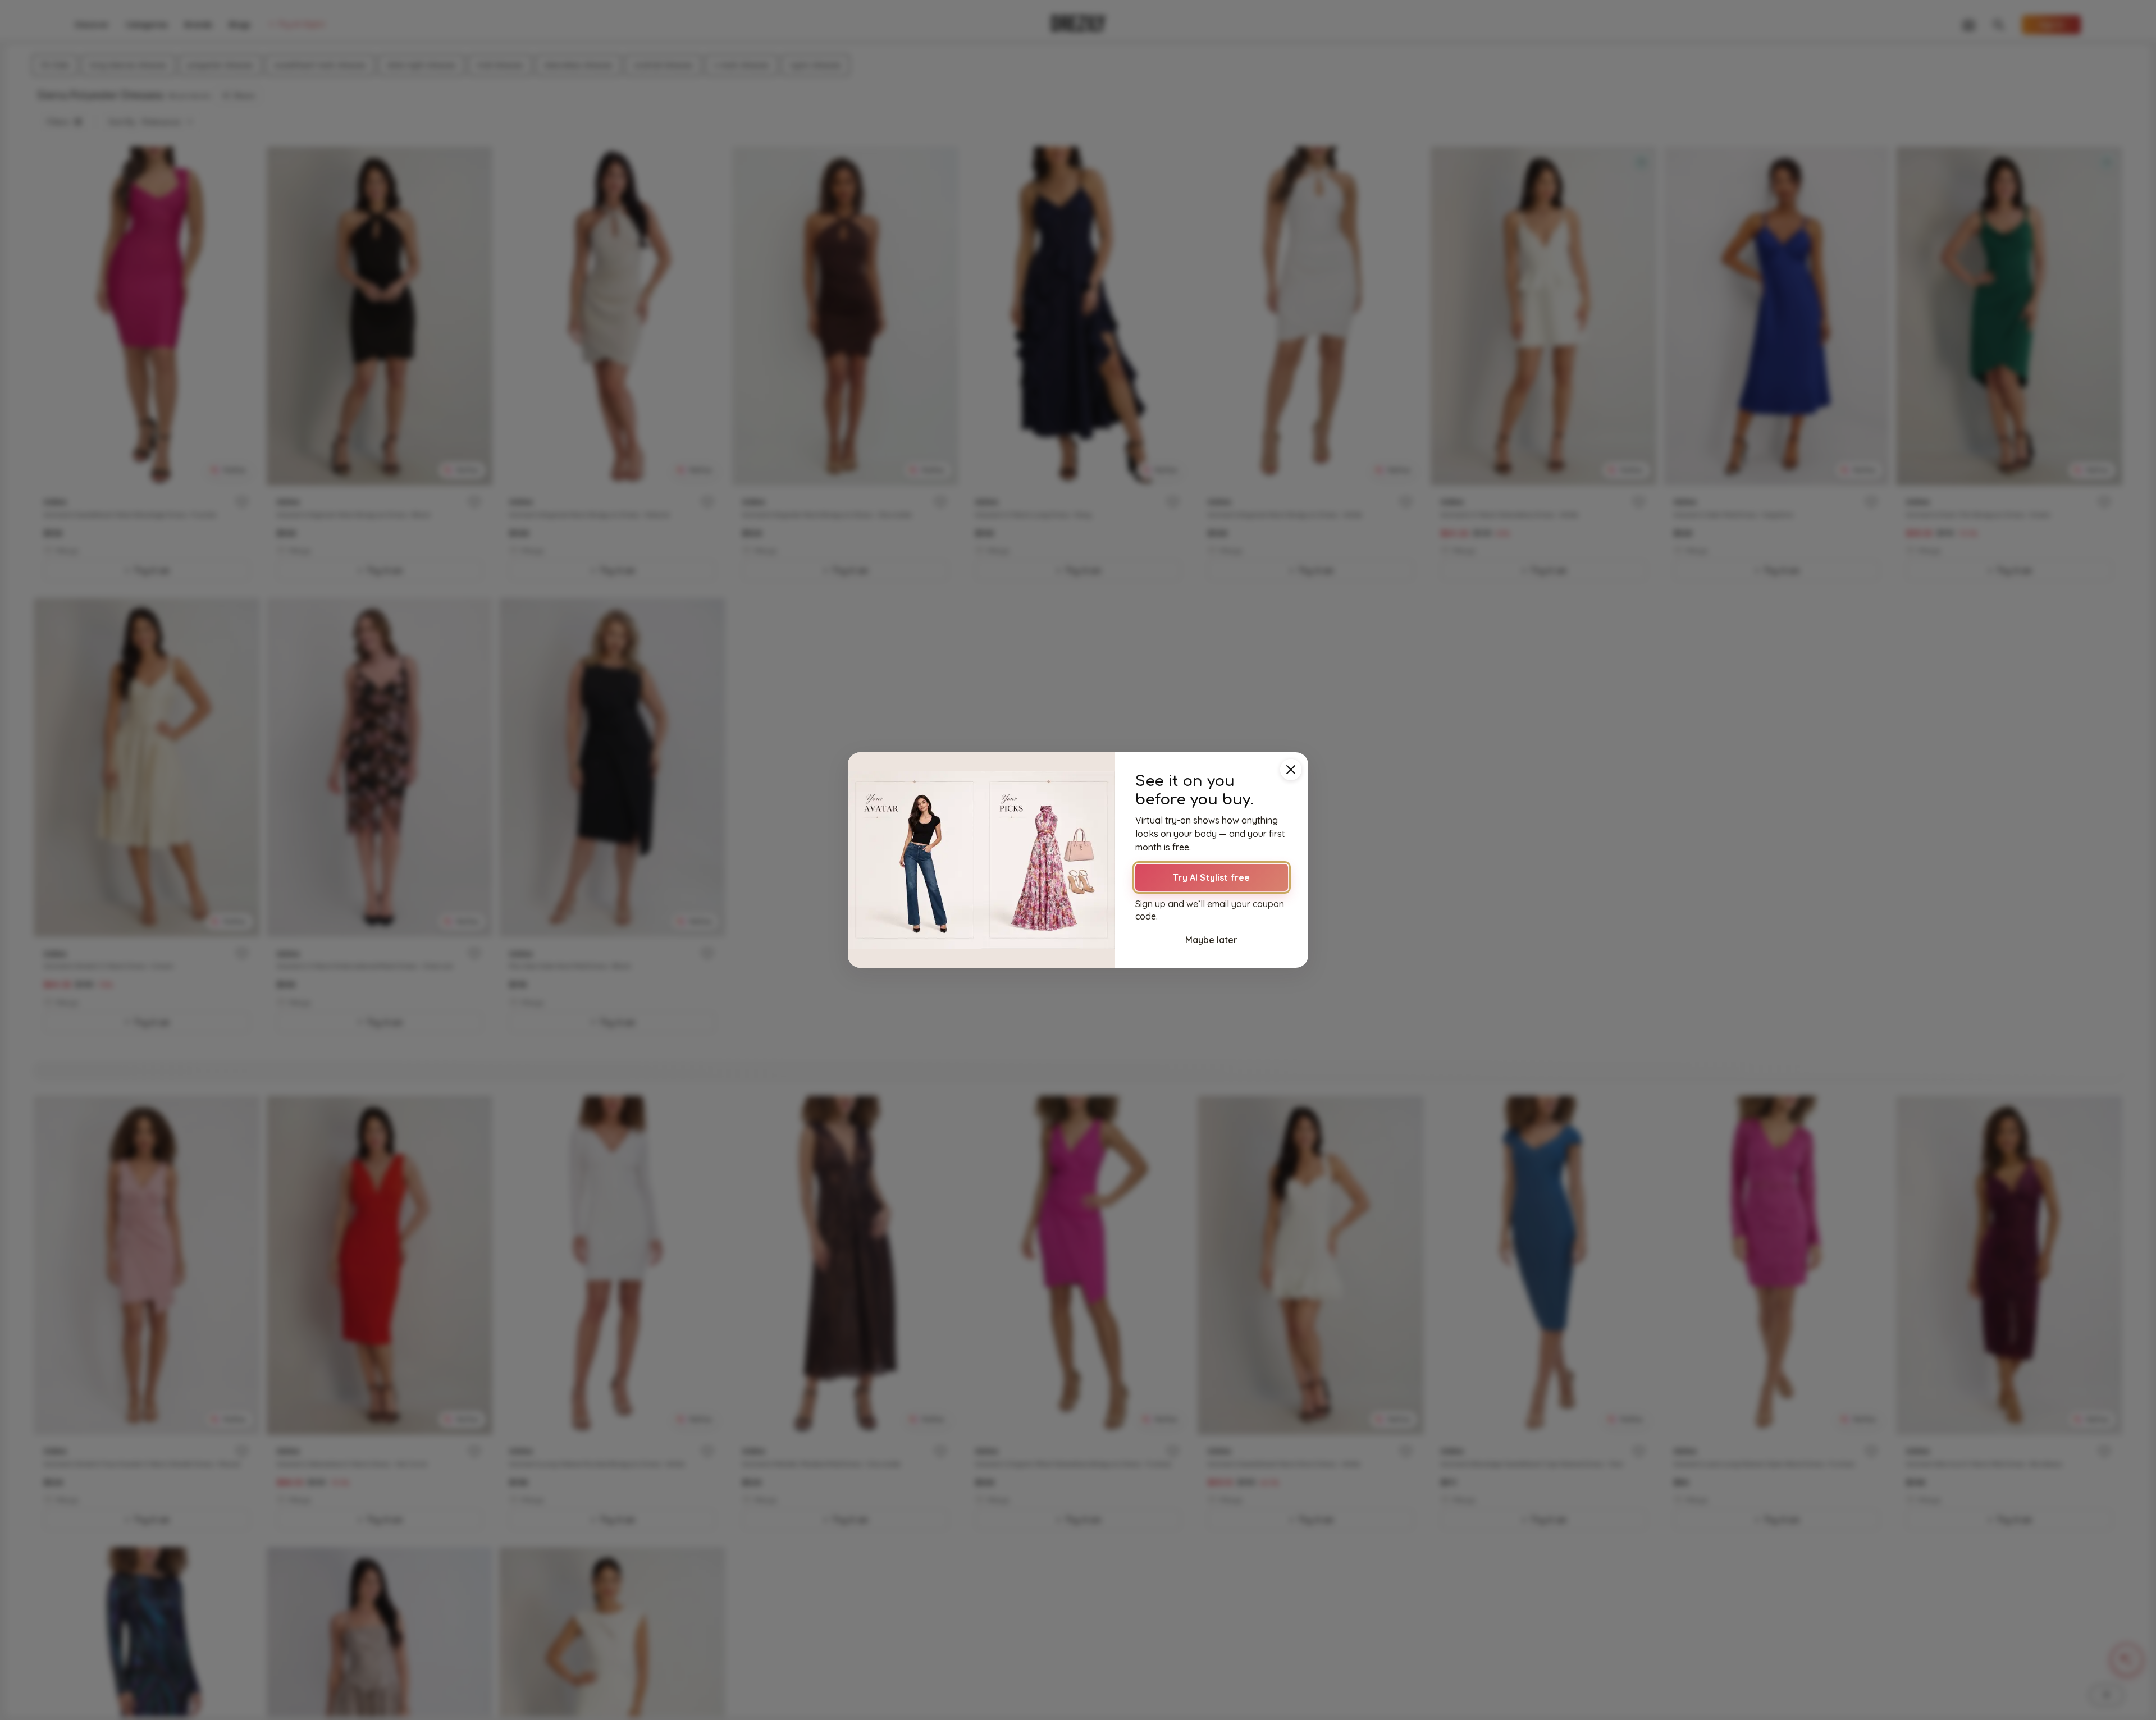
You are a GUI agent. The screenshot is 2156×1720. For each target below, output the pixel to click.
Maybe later (1211, 940)
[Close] (1291, 770)
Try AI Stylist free (1211, 877)
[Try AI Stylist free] (981, 860)
